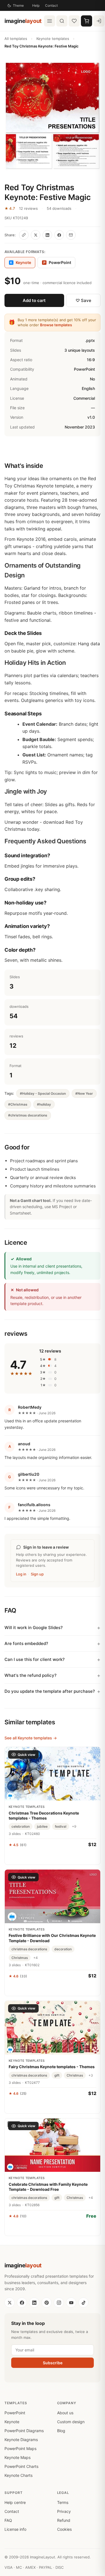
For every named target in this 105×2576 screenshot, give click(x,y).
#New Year (84, 1093)
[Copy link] (24, 235)
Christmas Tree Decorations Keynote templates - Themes (44, 1816)
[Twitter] (10, 2303)
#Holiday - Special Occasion (43, 1093)
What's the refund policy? (31, 1675)
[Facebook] (22, 2303)
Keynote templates (53, 39)
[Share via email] (71, 235)
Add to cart (34, 300)
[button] (53, 116)
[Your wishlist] (74, 21)
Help (36, 5)
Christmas (20, 1958)
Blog (61, 2431)
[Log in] (99, 21)
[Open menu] (50, 21)
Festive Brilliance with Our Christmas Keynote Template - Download (52, 1938)
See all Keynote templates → (31, 1738)
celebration (21, 1826)
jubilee (42, 1826)
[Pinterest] (46, 2303)
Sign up (37, 1574)
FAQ (8, 2520)
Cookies (64, 2529)
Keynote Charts (18, 2475)
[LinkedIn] (34, 2303)
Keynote (12, 2422)
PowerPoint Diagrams (24, 2431)
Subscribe (53, 2363)
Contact (51, 5)
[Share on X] (36, 235)
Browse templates (56, 325)
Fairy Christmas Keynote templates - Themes (52, 2067)
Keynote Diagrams (21, 2440)
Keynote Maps (17, 2457)
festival (61, 1826)
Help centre (15, 2502)
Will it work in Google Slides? (34, 1628)
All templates (16, 39)
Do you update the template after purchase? (50, 1691)
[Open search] (62, 21)
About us (65, 2413)
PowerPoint (57, 262)
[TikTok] (83, 2303)
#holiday (44, 1104)
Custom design (71, 2422)
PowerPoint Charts (21, 2466)
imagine (23, 21)
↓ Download (53, 2228)
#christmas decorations (28, 1115)
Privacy (64, 2511)
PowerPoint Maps (20, 2448)
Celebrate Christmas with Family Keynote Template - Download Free (48, 2187)
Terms (63, 2502)
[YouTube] (71, 2303)
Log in (21, 1574)
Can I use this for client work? (35, 1659)
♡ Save (83, 300)
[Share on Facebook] (59, 235)
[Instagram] (59, 2303)
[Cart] (87, 21)
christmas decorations (29, 1949)
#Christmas (18, 1104)
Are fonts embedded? (26, 1643)
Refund (64, 2520)
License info (15, 2529)
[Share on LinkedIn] (47, 235)
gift (57, 2075)
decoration (63, 1949)
